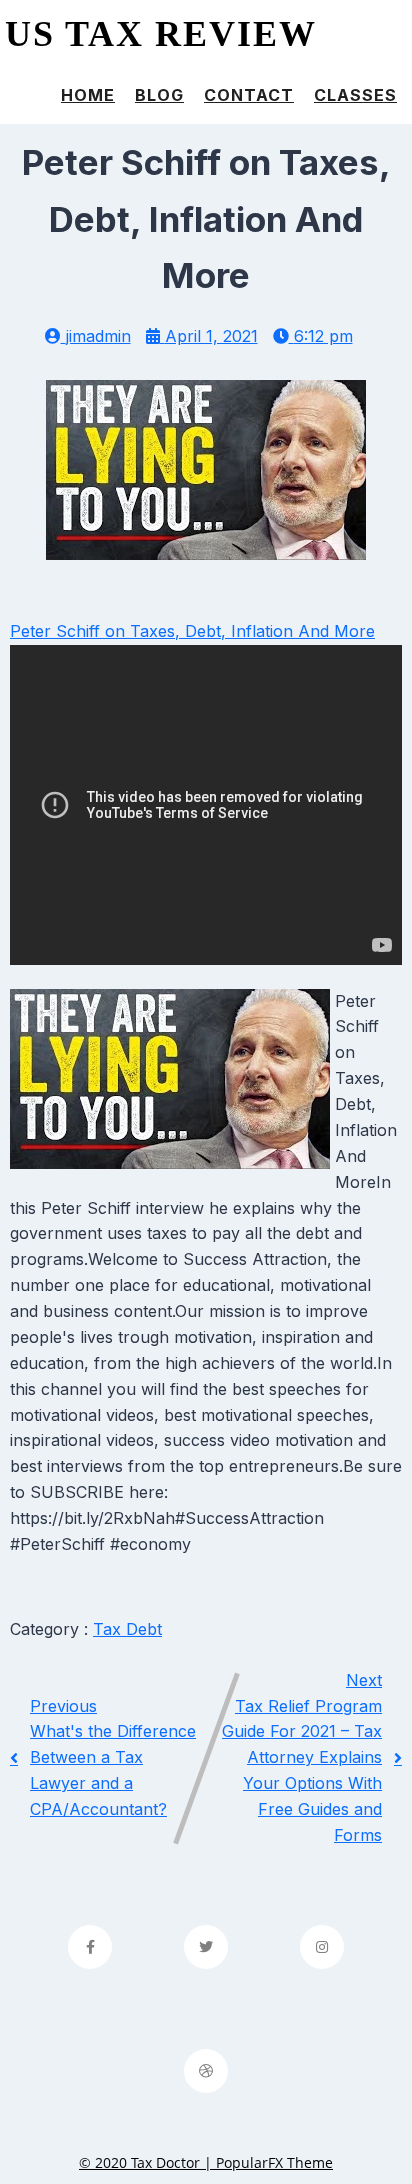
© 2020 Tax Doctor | (147, 2162)
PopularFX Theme (274, 2162)
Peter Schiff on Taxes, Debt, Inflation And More (192, 631)
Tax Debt (127, 1629)
